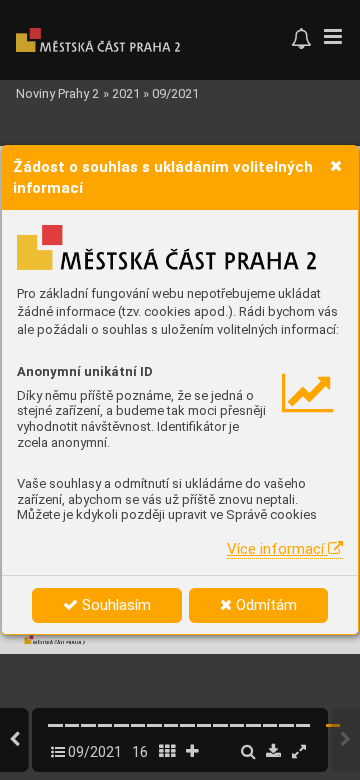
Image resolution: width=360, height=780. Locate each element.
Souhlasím (114, 605)
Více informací (277, 549)
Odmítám (264, 605)
